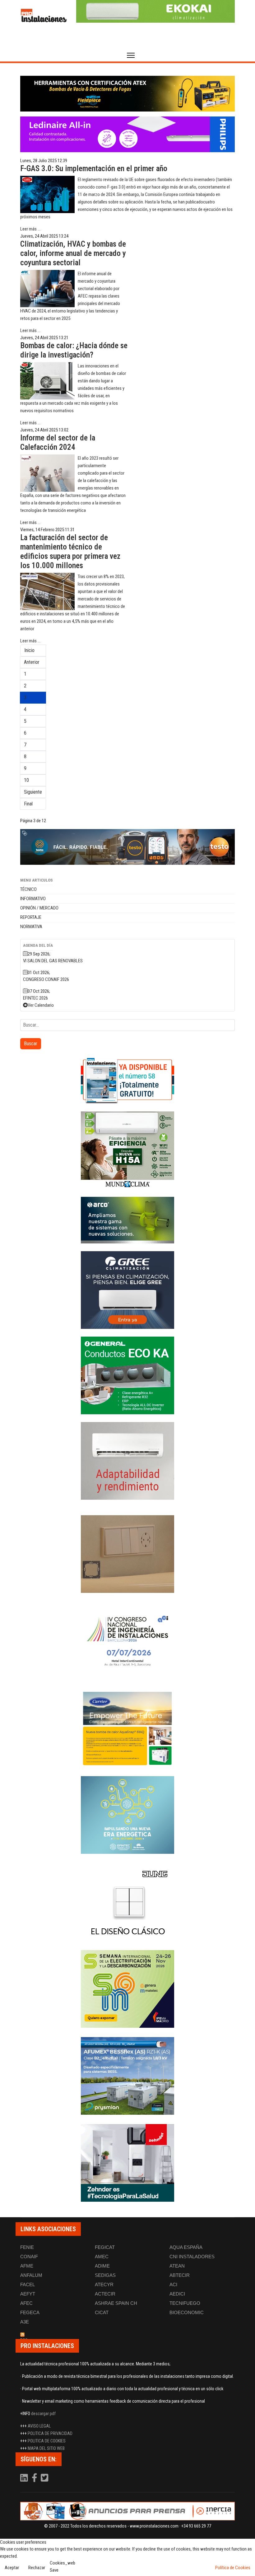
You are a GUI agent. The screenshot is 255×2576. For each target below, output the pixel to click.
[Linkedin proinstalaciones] (25, 2479)
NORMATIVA (31, 927)
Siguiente (33, 792)
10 (26, 780)
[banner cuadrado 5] (127, 1375)
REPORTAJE (31, 917)
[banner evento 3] (127, 1902)
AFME (27, 2266)
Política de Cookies (233, 2568)
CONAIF (29, 2257)
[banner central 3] (127, 134)
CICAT (102, 2312)
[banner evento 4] (127, 2076)
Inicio (29, 650)
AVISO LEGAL (39, 2426)
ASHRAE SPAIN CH (116, 2303)
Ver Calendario (41, 1005)
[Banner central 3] (127, 847)
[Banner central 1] (127, 94)
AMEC (102, 2257)
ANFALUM (31, 2275)
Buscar (31, 1044)
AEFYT (28, 2294)
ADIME (102, 2266)
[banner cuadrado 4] (127, 1290)
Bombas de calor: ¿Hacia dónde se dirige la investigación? (74, 350)
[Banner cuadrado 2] (127, 1150)
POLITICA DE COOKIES (47, 2441)
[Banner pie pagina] (127, 2511)
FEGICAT (105, 2247)
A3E (25, 2322)
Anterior (32, 662)
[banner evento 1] (127, 1554)
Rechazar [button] (37, 2568)
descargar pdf (43, 2414)
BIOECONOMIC (187, 2312)
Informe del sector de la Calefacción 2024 (58, 442)
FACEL (28, 2284)
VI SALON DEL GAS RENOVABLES (53, 961)
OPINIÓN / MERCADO (39, 908)
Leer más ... (30, 229)
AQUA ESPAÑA (186, 2247)
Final (28, 804)
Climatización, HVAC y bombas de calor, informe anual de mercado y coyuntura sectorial (73, 253)
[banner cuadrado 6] (127, 1461)
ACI (173, 2284)
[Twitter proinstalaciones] (45, 2479)
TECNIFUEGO (185, 2303)
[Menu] (131, 55)
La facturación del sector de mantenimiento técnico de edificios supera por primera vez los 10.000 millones (70, 552)
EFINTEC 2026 (35, 998)
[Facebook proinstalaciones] (35, 2479)
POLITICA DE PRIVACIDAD (50, 2433)
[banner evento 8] (127, 2163)
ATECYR (104, 2284)
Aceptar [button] (12, 2568)
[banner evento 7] (127, 1989)
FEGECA (30, 2312)
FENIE (27, 2247)
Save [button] (54, 2570)
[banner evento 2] (127, 1728)
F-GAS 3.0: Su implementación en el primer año (94, 169)
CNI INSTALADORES (192, 2257)
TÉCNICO (28, 889)
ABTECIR (180, 2275)
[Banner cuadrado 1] (127, 1080)
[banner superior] (155, 11)
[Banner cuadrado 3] (127, 1220)
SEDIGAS (105, 2275)
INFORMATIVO (33, 899)
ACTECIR (105, 2294)
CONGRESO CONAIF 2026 (46, 979)
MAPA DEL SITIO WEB (46, 2448)
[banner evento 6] (127, 1815)
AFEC (26, 2303)
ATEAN (177, 2266)
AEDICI (177, 2294)
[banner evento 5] (127, 1641)
